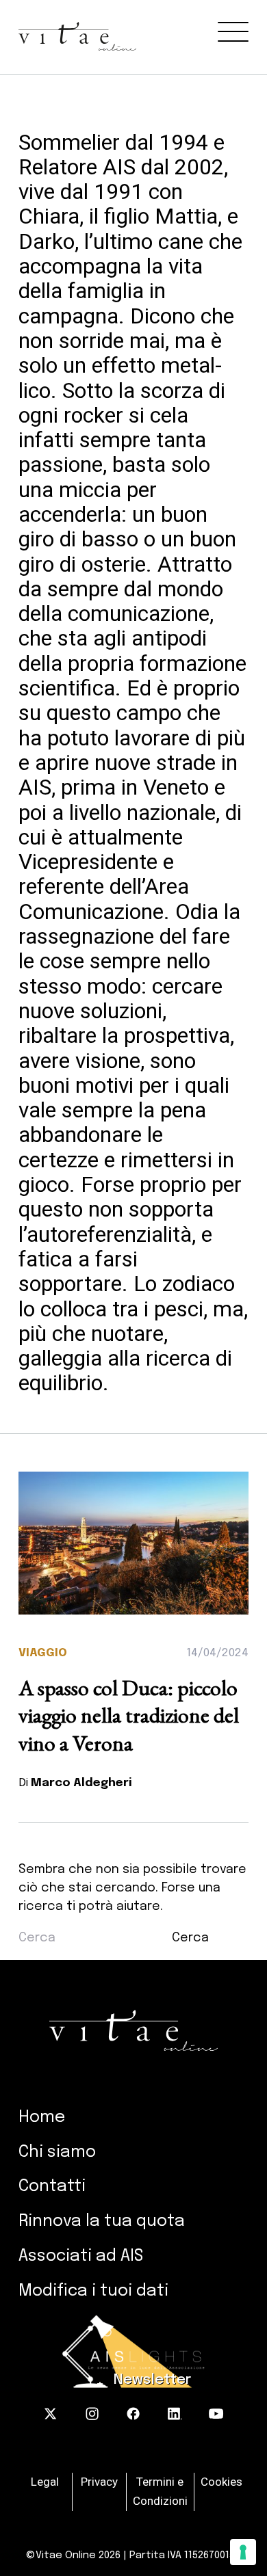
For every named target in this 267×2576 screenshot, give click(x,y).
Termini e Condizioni (160, 2491)
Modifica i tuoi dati (93, 2291)
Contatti (52, 2187)
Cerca (190, 1938)
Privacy (99, 2482)
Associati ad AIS (81, 2256)
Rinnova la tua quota (102, 2221)
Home (42, 2117)
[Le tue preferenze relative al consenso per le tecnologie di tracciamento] (243, 2552)
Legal (45, 2482)
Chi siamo (57, 2152)
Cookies (221, 2482)
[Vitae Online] (143, 25)
